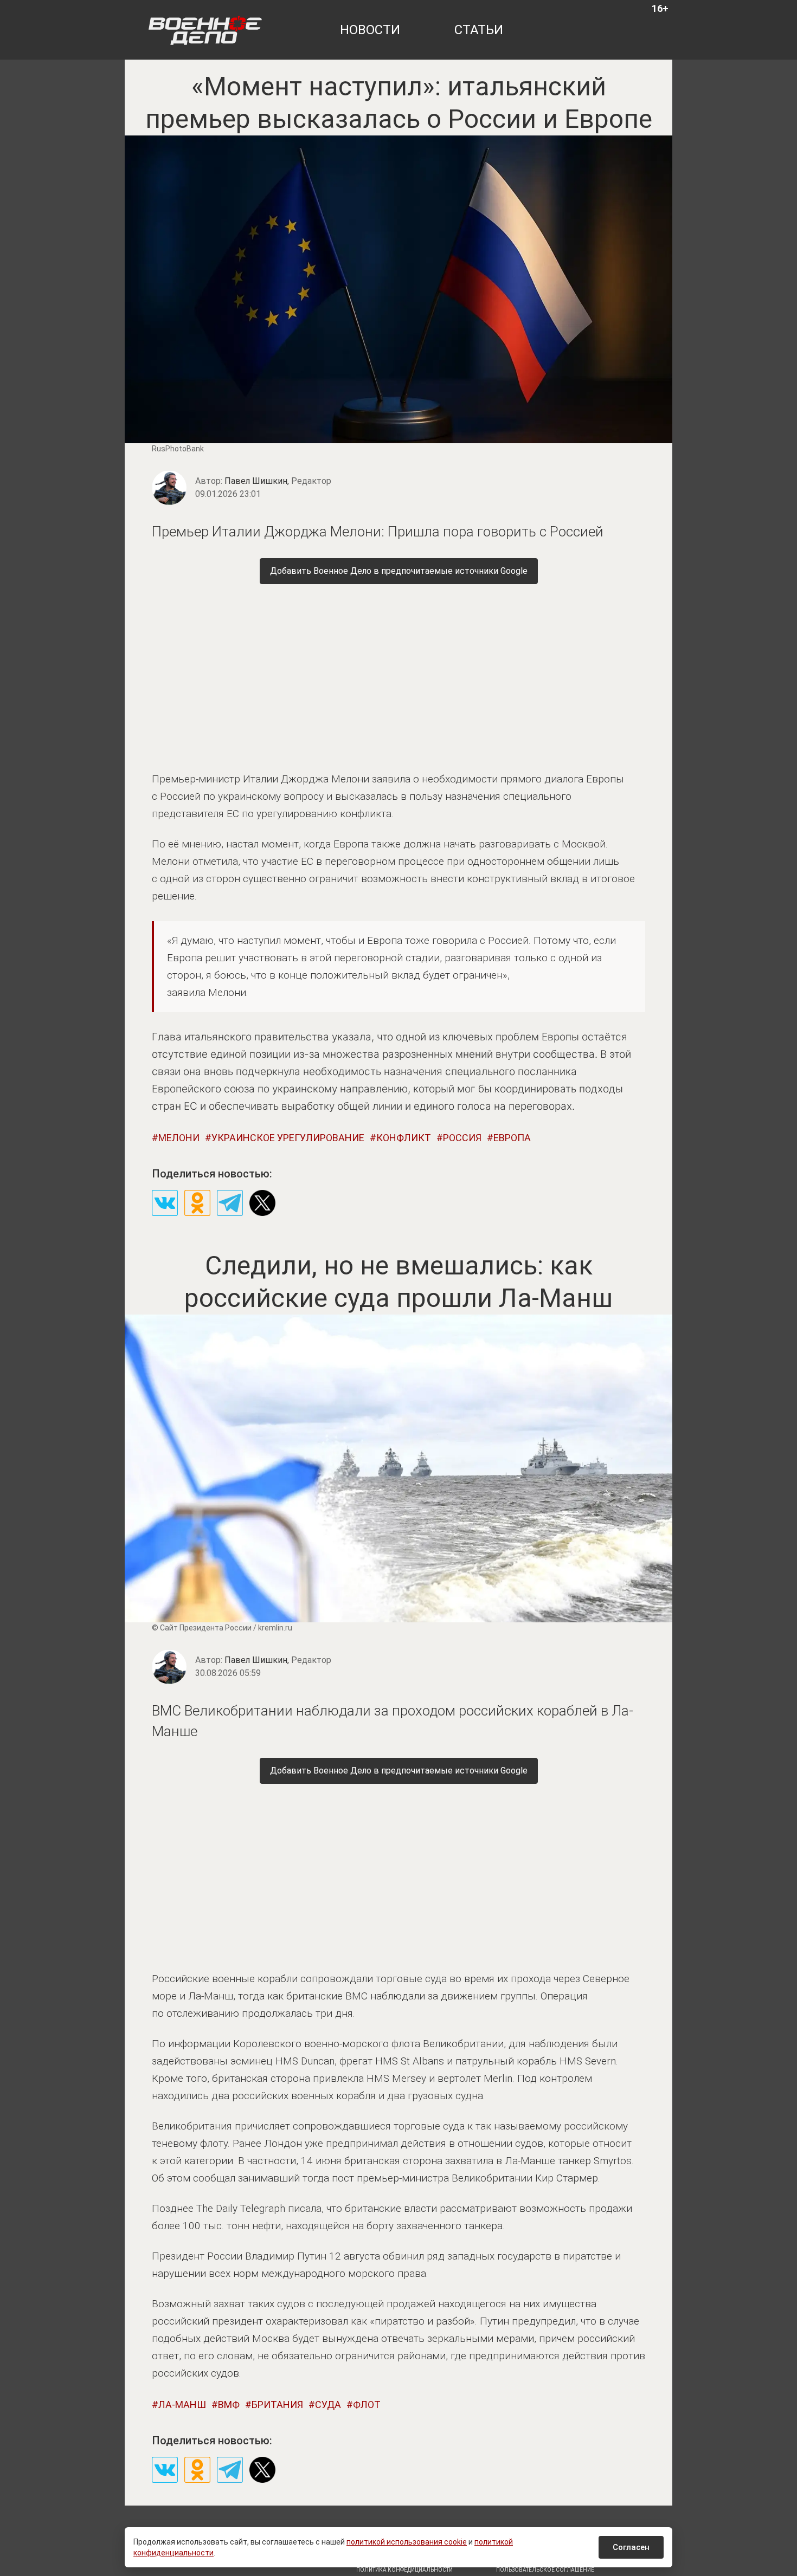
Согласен (631, 2547)
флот (367, 2405)
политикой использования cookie (407, 2542)
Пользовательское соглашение (545, 2570)
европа (512, 1138)
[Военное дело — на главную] (205, 30)
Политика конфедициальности (404, 2570)
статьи (479, 30)
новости (370, 30)
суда (328, 2405)
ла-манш (182, 2405)
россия (462, 1138)
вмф (229, 2405)
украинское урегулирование (288, 1138)
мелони (179, 1138)
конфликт (404, 1138)
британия (277, 2405)
